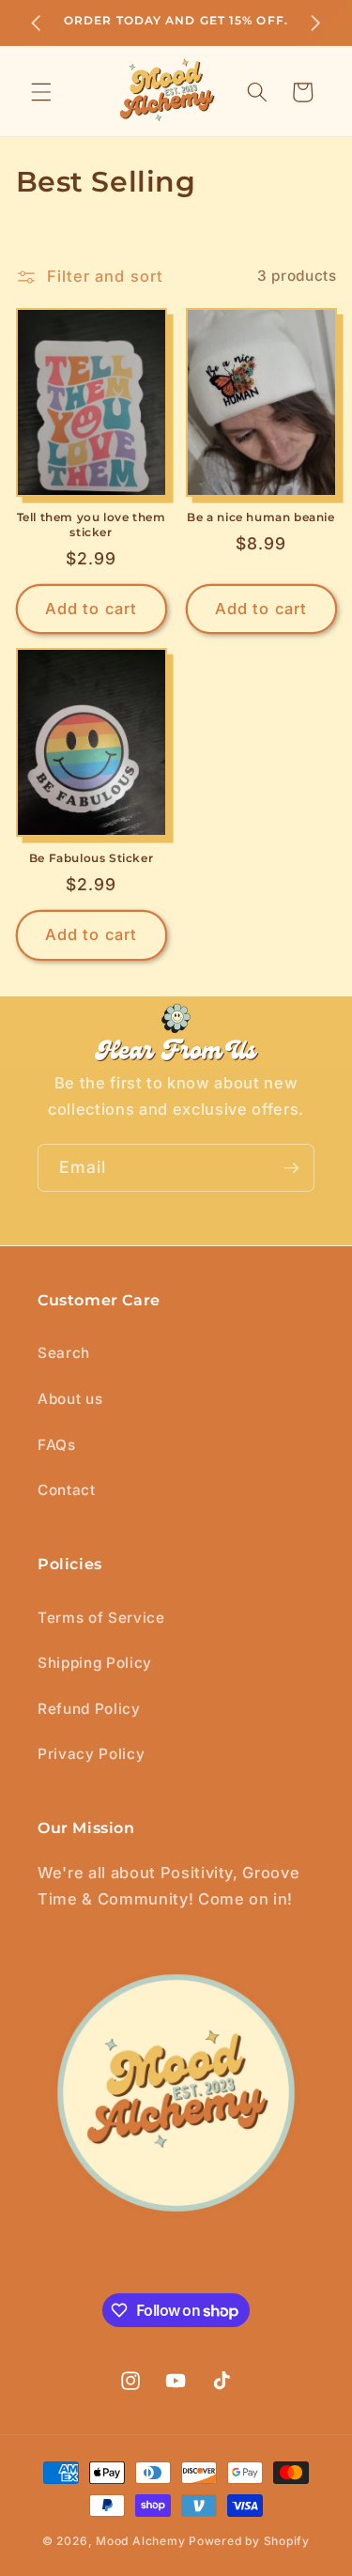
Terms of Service (101, 1618)
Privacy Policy (91, 1754)
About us (70, 1399)
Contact (67, 1490)
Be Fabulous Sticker (91, 858)
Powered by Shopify (249, 2541)
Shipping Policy (95, 1663)
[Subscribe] (291, 1168)
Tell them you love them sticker (92, 524)
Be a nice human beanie (260, 517)
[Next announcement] (316, 23)
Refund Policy (89, 1709)
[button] (41, 92)
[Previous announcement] (37, 23)
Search (64, 1353)
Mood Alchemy (140, 2541)
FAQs (57, 1445)
